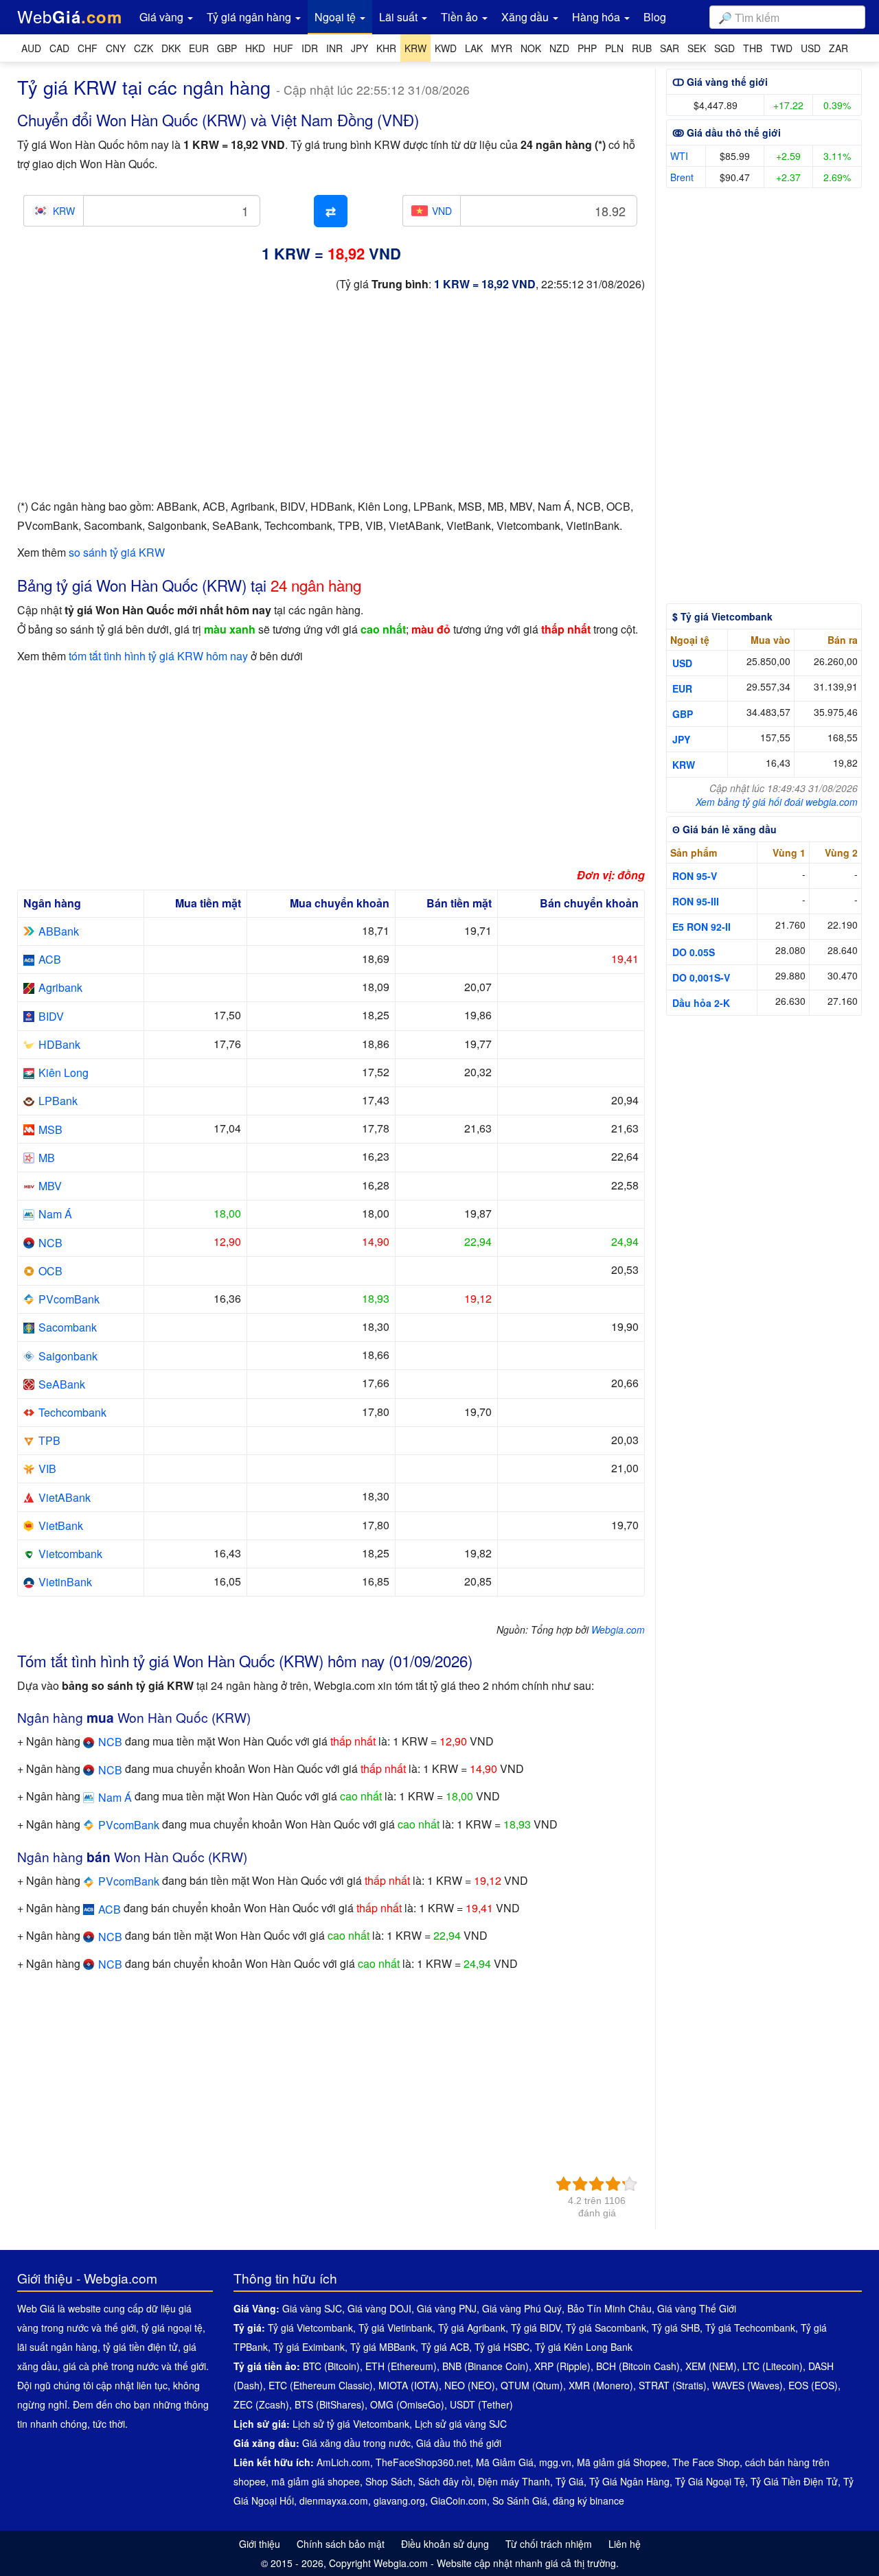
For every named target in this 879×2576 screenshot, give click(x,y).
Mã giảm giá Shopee (622, 2462)
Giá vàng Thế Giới (697, 2308)
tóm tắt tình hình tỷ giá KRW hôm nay (158, 656)
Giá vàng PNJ (447, 2308)
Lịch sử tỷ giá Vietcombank (351, 2424)
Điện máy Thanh (514, 2481)
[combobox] (787, 17)
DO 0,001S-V (701, 977)
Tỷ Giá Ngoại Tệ (710, 2481)
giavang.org (399, 2500)
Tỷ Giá (570, 2481)
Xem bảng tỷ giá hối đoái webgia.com (777, 802)
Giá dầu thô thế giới (459, 2443)
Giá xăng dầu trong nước (356, 2443)
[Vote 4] (613, 2184)
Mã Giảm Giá (505, 2462)
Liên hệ (625, 2544)
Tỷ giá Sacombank (606, 2328)
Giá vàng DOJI (379, 2308)
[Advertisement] (331, 401)
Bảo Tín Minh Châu (609, 2308)
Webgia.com (618, 1629)
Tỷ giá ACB (445, 2347)
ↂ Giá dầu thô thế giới (727, 132)
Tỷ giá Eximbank (309, 2347)
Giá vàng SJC (312, 2308)
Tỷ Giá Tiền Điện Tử (794, 2481)
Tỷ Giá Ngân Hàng (629, 2481)
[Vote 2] (580, 2184)
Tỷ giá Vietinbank (396, 2328)
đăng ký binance (589, 2500)
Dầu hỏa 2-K (701, 1003)
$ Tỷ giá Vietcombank (722, 616)
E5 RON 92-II (701, 927)
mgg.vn (555, 2462)
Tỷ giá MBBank (383, 2347)
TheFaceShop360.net (423, 2462)
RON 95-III (696, 901)
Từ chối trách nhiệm (549, 2544)
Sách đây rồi (445, 2481)
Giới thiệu (260, 2544)
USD (682, 663)
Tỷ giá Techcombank (750, 2328)
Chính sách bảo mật (341, 2544)
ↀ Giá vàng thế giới (720, 82)
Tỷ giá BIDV (536, 2328)
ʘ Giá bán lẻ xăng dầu (724, 829)
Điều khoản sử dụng (445, 2544)
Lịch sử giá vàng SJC (461, 2424)
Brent (682, 177)
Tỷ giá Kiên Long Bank (584, 2347)
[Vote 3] (597, 2184)
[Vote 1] (564, 2184)
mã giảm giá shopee (316, 2481)
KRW (684, 765)
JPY (681, 739)
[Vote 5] (630, 2184)
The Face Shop (706, 2462)
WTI (679, 156)
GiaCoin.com (459, 2500)
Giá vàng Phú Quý (522, 2308)
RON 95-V (695, 876)
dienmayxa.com (334, 2500)
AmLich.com (343, 2462)
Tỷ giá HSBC (502, 2347)
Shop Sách (389, 2481)
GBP (683, 714)
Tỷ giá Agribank (472, 2328)
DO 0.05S (694, 952)
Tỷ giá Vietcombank (310, 2328)
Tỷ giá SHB (676, 2328)
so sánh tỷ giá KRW (117, 552)
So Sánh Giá (520, 2500)
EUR (682, 688)
